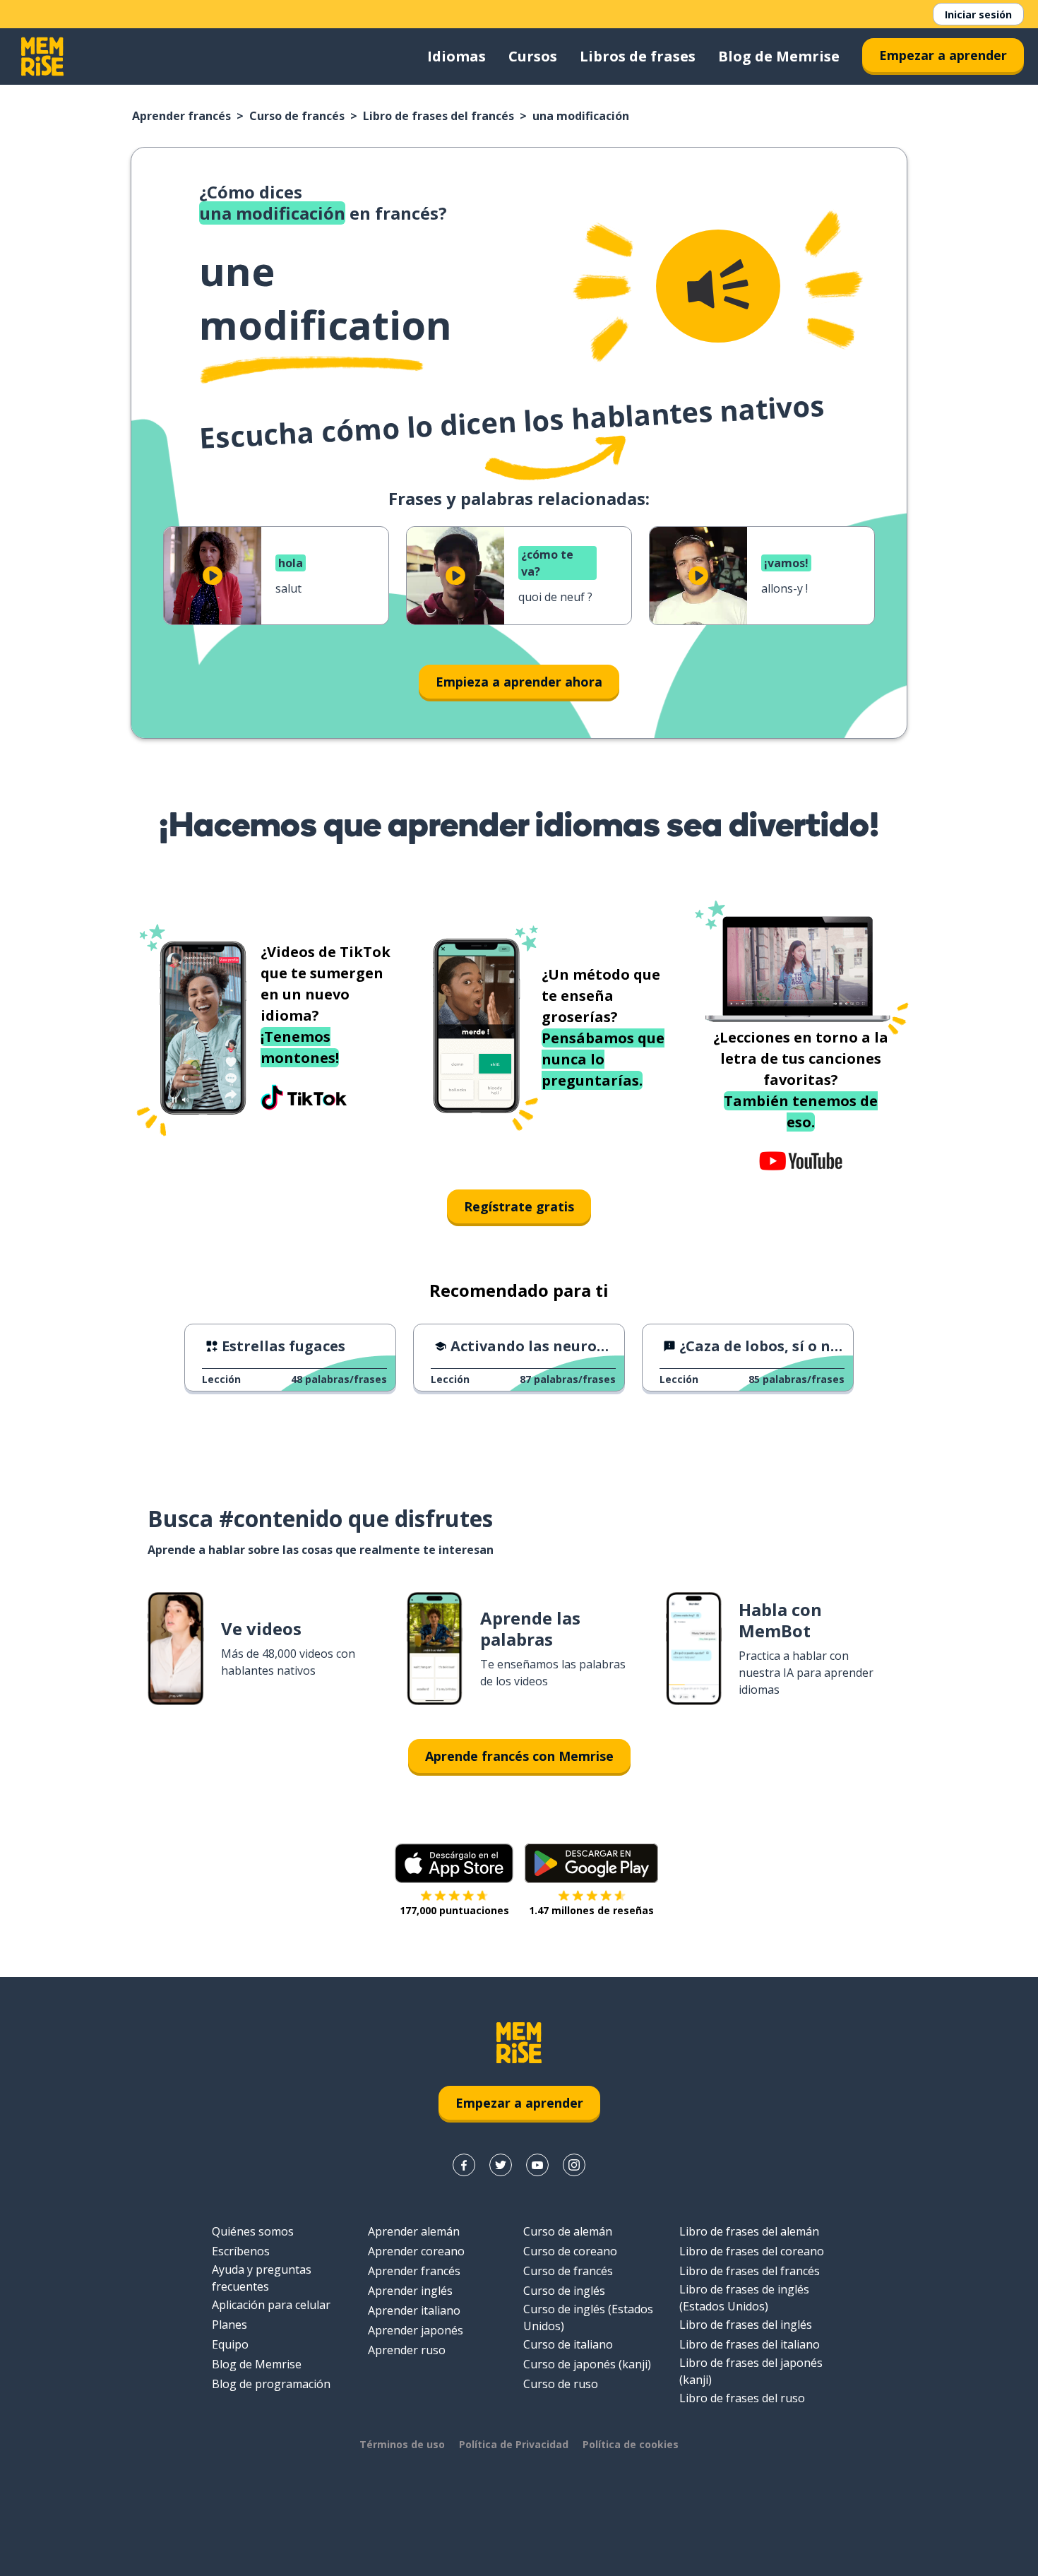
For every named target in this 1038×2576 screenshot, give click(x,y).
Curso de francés (297, 116)
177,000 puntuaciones (454, 1910)
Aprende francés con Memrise (519, 1756)
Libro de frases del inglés (746, 2325)
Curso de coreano (570, 2251)
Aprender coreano (416, 2251)
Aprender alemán (414, 2231)
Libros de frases (638, 56)
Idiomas (457, 56)
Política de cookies (631, 2444)
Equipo (230, 2344)
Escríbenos (241, 2251)
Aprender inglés (410, 2291)
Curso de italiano (568, 2344)
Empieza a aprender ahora (519, 682)
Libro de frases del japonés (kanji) (751, 2371)
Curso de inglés (564, 2291)
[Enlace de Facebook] (464, 2165)
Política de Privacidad (514, 2444)
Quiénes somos (253, 2231)
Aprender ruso (407, 2350)
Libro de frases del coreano (752, 2251)
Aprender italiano (414, 2310)
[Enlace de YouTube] (537, 2165)
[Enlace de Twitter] (501, 2165)
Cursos (533, 56)
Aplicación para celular (271, 2305)
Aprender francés (181, 116)
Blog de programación (271, 2384)
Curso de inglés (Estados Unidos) (588, 2317)
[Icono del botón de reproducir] (213, 576)
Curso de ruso (561, 2384)
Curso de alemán (568, 2231)
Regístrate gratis (519, 1206)
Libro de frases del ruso (742, 2398)
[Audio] (718, 286)
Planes (229, 2325)
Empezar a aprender (943, 55)
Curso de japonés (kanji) (587, 2364)
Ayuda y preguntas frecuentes (262, 2278)
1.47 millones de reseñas (591, 1910)
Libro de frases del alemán (749, 2231)
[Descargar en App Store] (454, 1863)
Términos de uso (402, 2444)
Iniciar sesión (978, 14)
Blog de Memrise (779, 56)
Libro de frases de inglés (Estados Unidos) (744, 2298)
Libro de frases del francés (439, 116)
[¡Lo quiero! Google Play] (591, 1863)
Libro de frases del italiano (750, 2344)
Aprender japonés (416, 2330)
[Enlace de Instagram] (574, 2165)
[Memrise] (42, 57)
